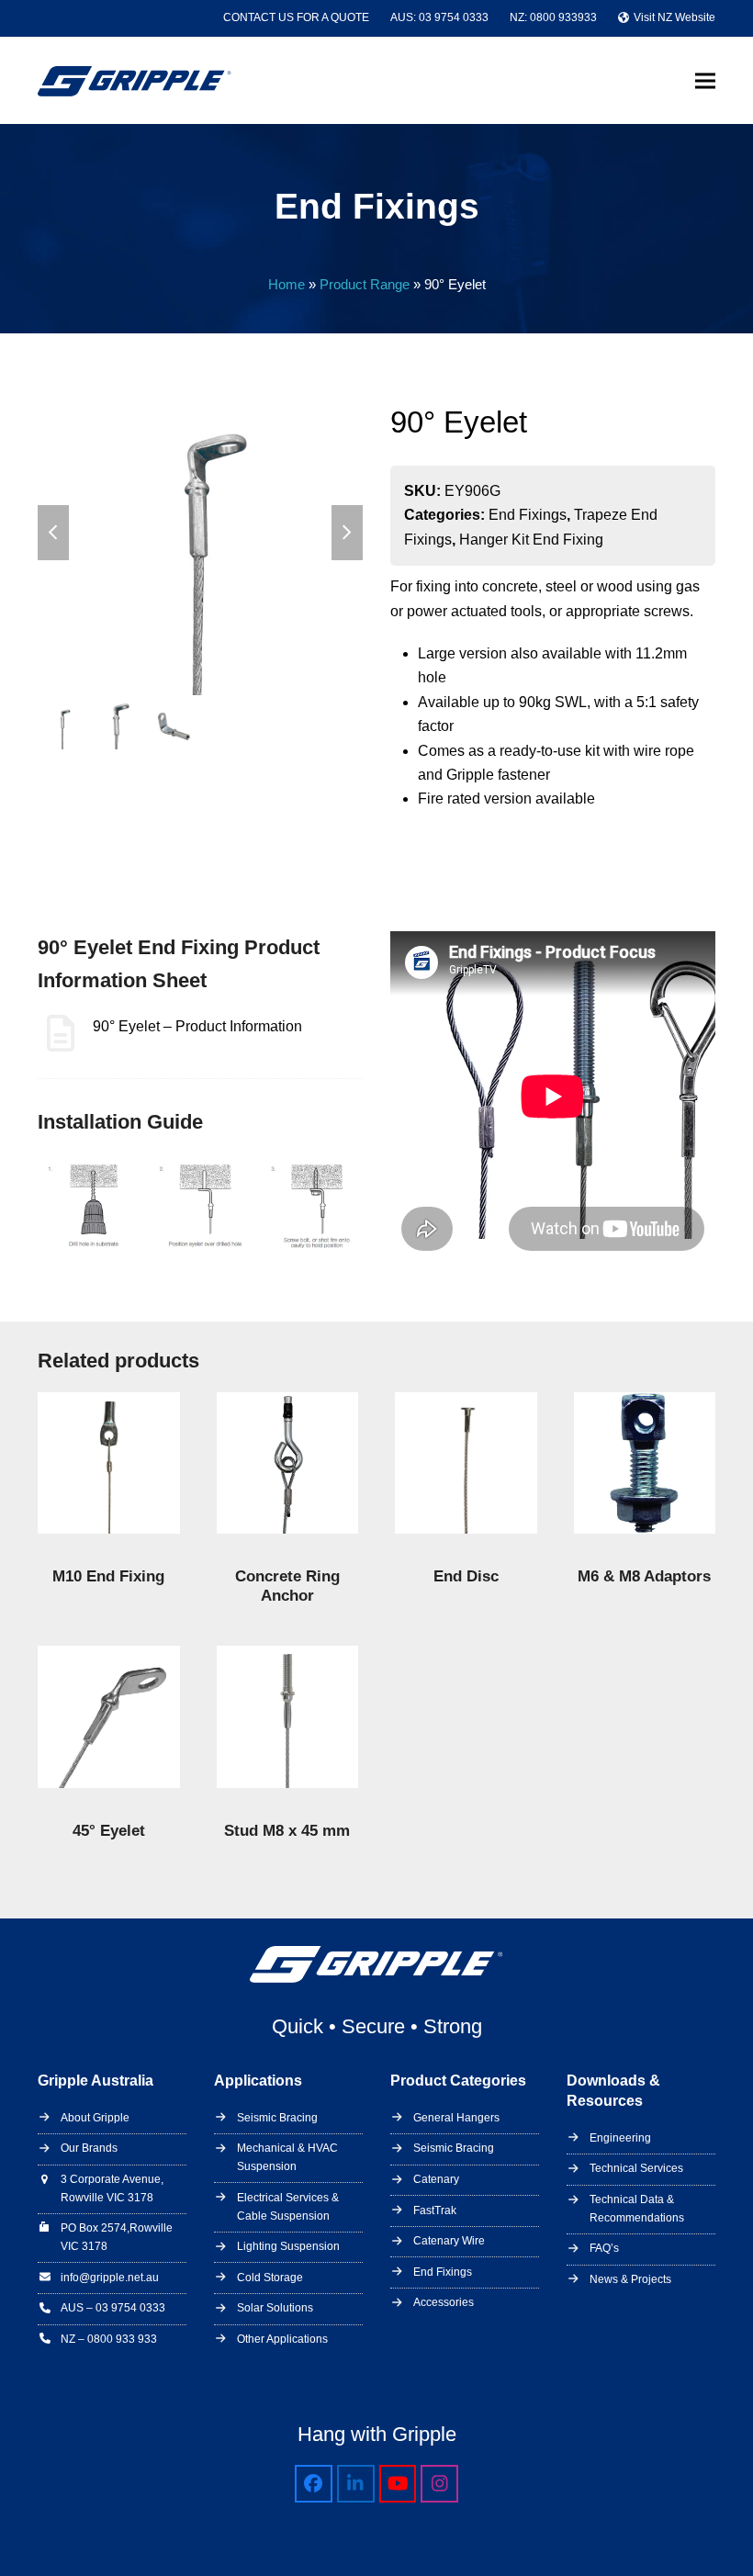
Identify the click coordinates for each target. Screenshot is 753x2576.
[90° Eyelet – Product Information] (170, 1042)
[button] (705, 80)
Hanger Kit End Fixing (531, 540)
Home (287, 285)
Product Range (365, 285)
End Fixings (528, 515)
